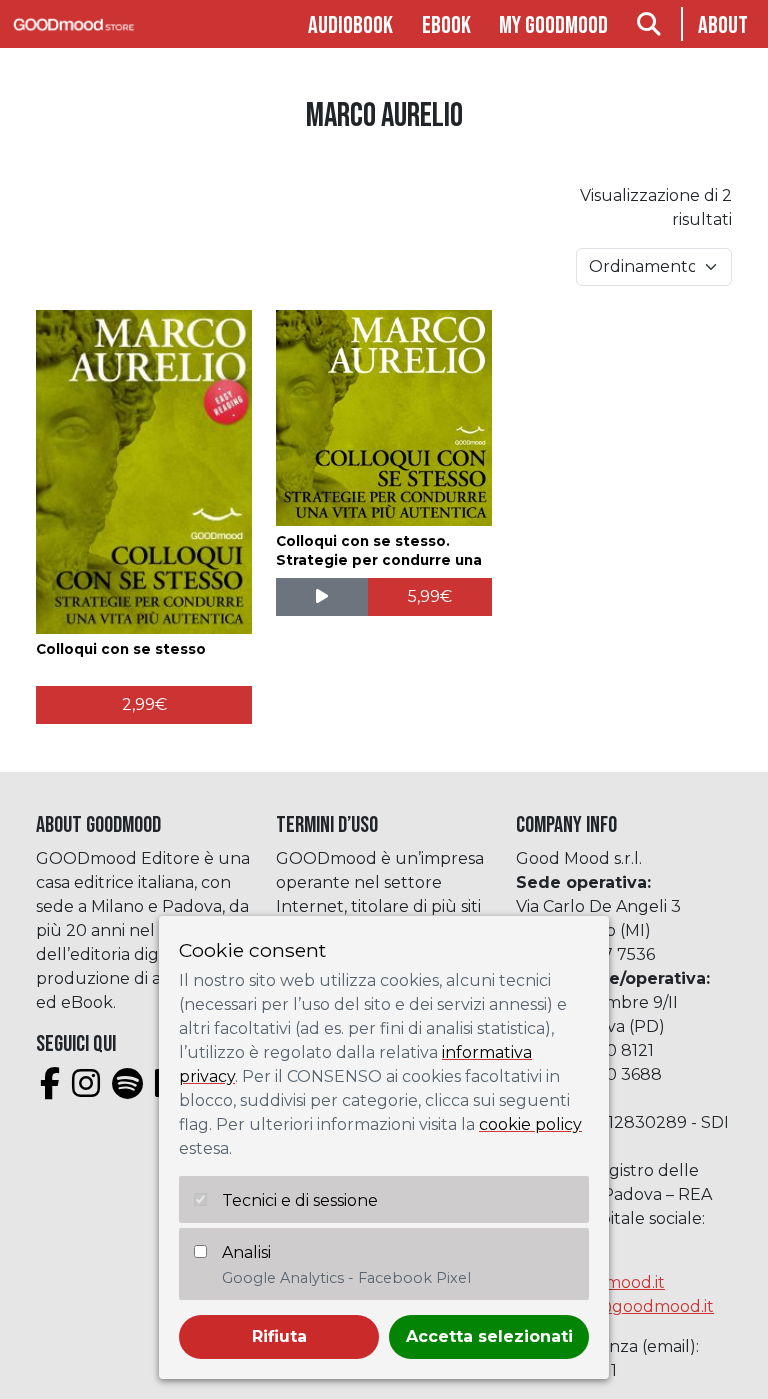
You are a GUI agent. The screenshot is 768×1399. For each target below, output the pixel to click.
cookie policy (530, 1124)
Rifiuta (279, 1336)
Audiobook (350, 25)
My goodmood (553, 25)
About (723, 25)
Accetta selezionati (489, 1336)
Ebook (446, 25)
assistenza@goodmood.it (615, 1306)
